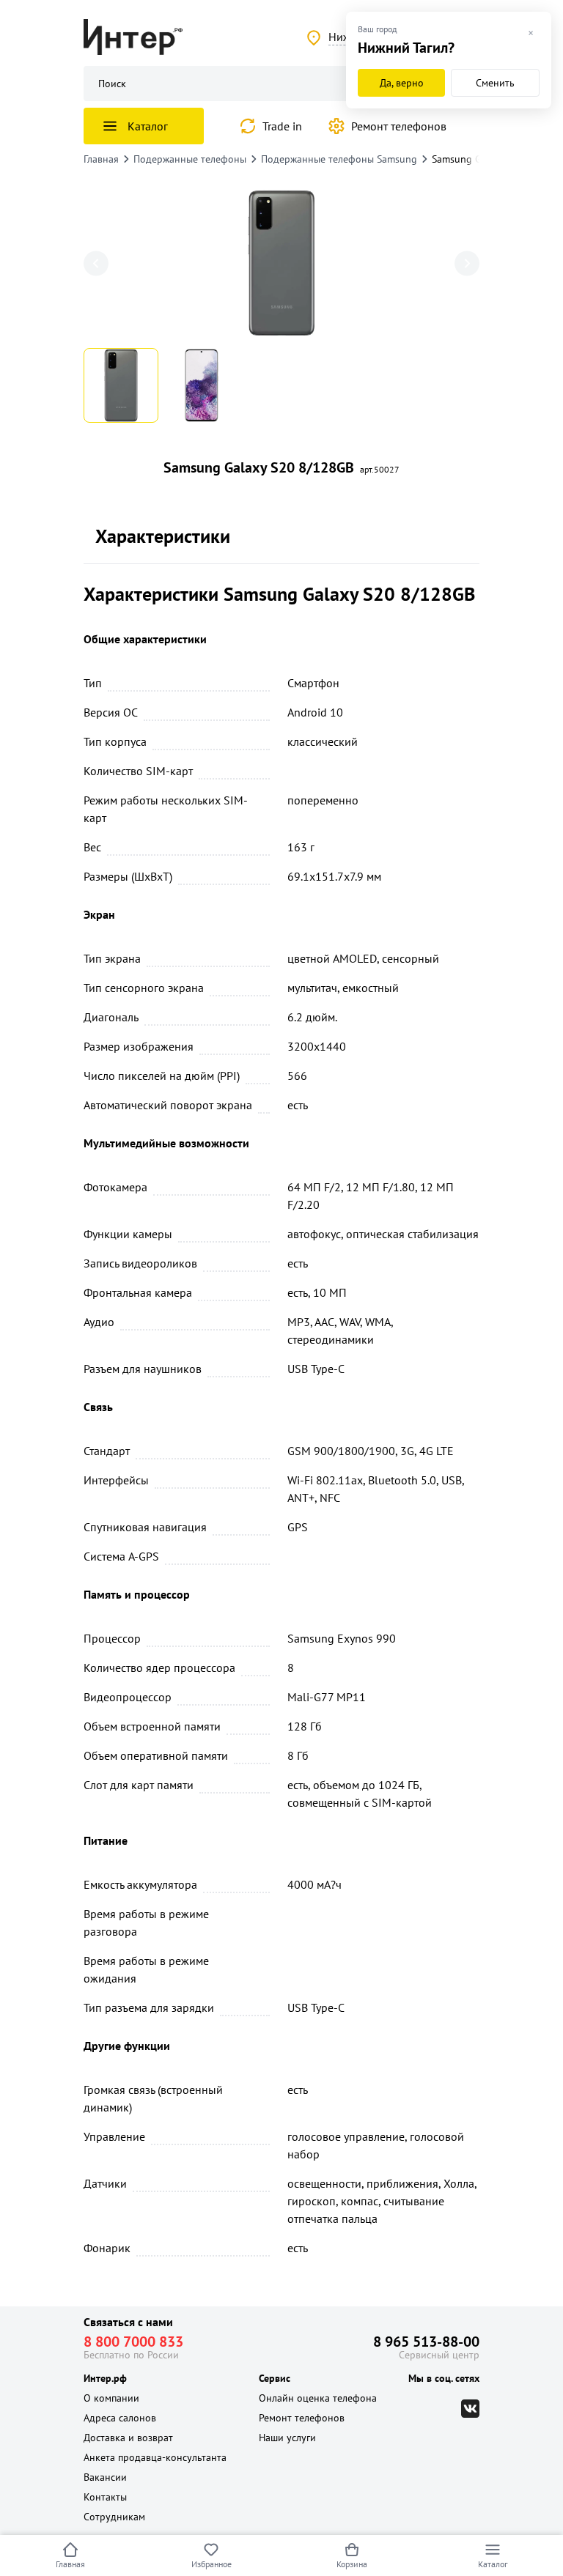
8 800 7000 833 (133, 2342)
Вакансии (105, 2477)
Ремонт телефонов (399, 126)
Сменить (495, 83)
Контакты (105, 2497)
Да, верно (402, 83)
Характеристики (163, 536)
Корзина (352, 2564)
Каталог (493, 2564)
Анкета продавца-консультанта (155, 2457)
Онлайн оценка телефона (318, 2398)
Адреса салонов (120, 2418)
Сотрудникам (114, 2517)
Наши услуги (287, 2438)
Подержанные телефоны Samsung (339, 159)
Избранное (211, 2564)
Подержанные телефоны (190, 159)
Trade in (282, 126)
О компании (111, 2398)
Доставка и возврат (128, 2438)
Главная (70, 2564)
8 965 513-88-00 (426, 2342)
